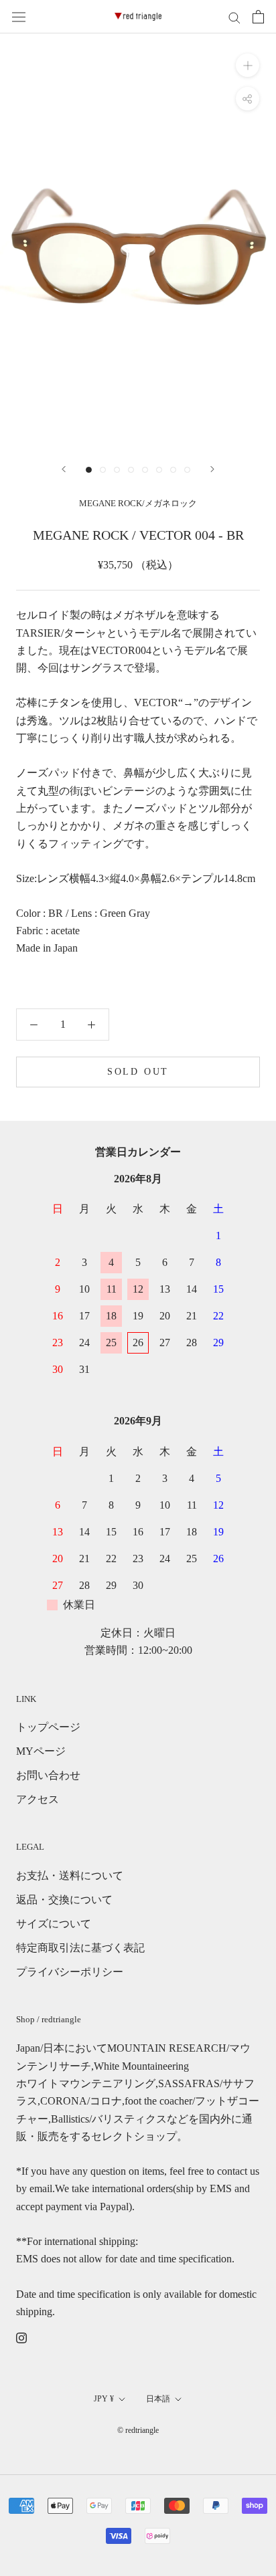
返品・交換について (64, 1900)
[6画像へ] (159, 470)
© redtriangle (138, 2430)
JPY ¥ (104, 2399)
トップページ (48, 1727)
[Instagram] (21, 2337)
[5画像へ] (145, 470)
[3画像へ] (117, 470)
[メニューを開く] (19, 17)
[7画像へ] (173, 470)
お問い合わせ (48, 1775)
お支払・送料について (70, 1875)
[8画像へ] (187, 470)
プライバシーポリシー (70, 1972)
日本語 (158, 2399)
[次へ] (212, 469)
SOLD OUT (138, 1072)
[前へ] (64, 469)
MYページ (41, 1751)
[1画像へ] (89, 470)
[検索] (234, 17)
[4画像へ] (131, 470)
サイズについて (54, 1924)
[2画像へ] (103, 470)
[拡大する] (248, 65)
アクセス (38, 1799)
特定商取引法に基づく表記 (80, 1948)
